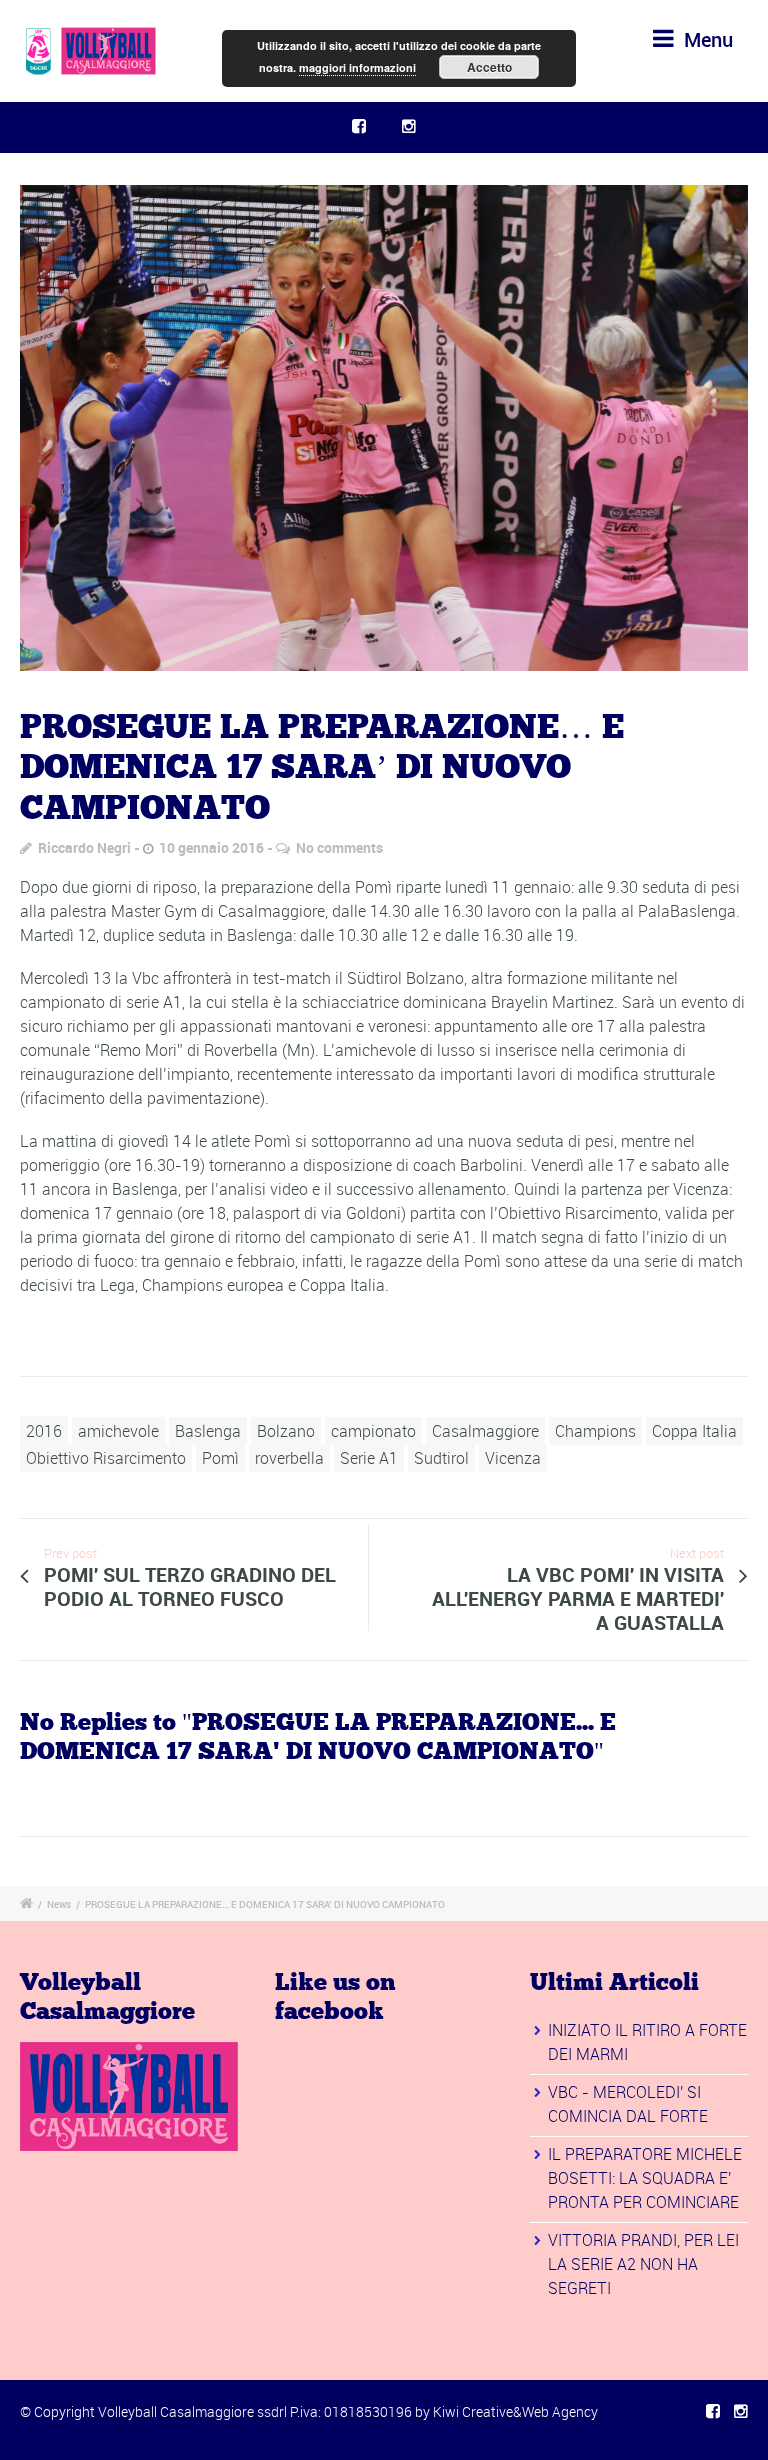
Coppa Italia (694, 1431)
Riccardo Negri (84, 847)
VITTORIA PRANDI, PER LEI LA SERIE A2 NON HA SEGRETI (643, 2264)
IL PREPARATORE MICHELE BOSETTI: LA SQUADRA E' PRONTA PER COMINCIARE (645, 2178)
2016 (44, 1431)
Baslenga (208, 1431)
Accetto (489, 67)
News (59, 1904)
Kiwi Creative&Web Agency (515, 2411)
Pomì (220, 1458)
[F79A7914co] (384, 427)
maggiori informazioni (357, 67)
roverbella (289, 1458)
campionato (373, 1431)
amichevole (118, 1431)
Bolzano (286, 1431)
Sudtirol (441, 1458)
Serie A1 (369, 1458)
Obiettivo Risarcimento (106, 1458)
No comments (339, 847)
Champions (595, 1431)
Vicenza (513, 1458)
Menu (706, 39)
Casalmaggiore (485, 1431)
